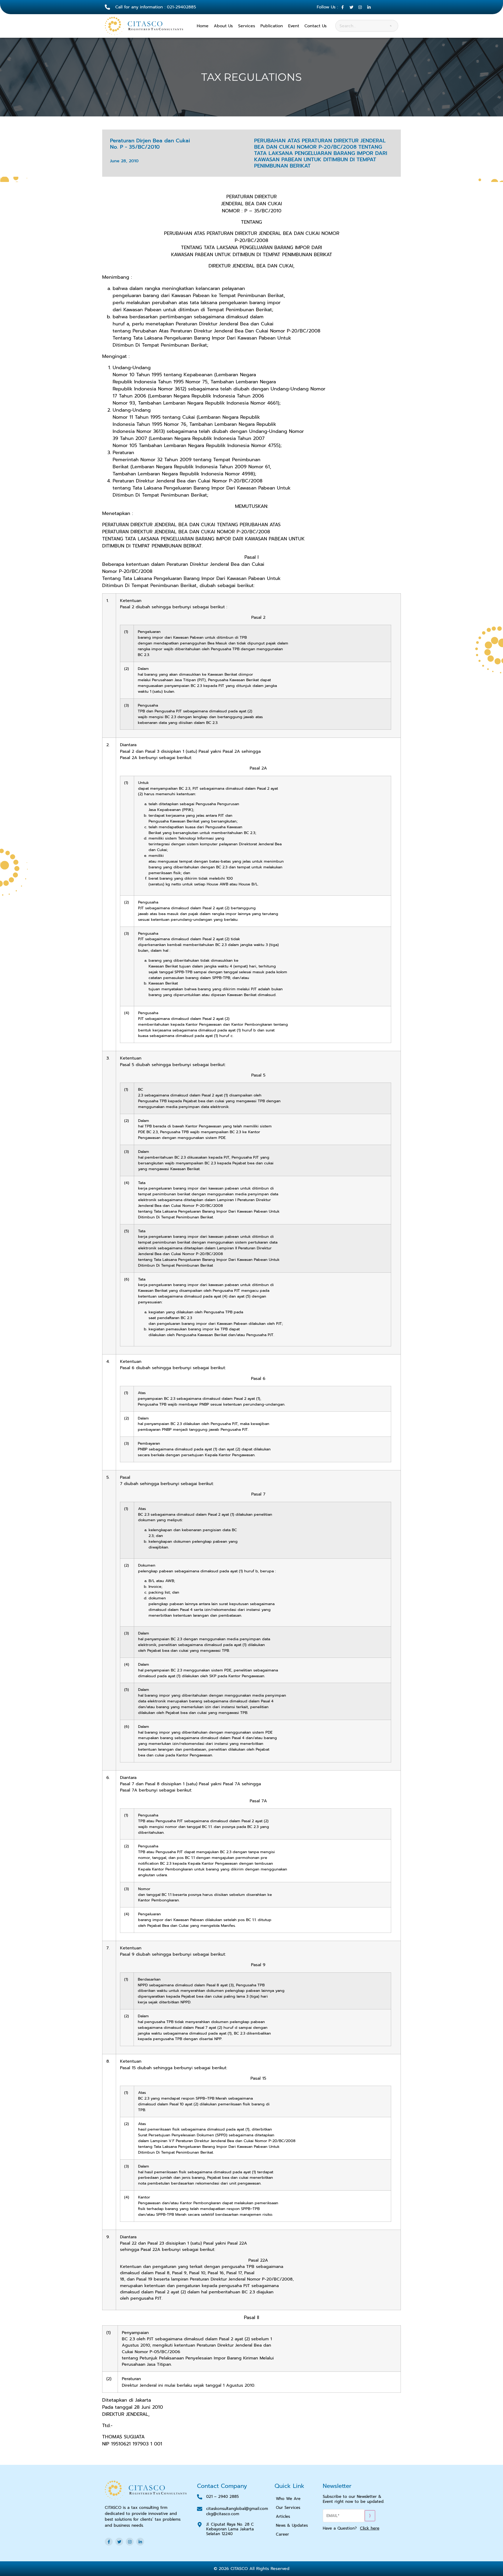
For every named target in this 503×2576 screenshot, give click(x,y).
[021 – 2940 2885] (200, 2497)
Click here (370, 2528)
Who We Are (288, 2499)
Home (203, 26)
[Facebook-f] (109, 2542)
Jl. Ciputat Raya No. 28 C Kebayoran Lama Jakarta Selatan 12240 (230, 2529)
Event (294, 26)
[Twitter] (119, 2542)
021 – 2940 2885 (223, 2497)
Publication (272, 26)
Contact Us (316, 26)
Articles (283, 2516)
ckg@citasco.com (223, 2514)
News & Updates (292, 2525)
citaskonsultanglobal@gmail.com (237, 2509)
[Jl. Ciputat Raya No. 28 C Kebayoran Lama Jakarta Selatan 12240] (200, 2525)
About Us (223, 26)
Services (247, 26)
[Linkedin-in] (140, 2542)
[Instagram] (130, 2542)
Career (282, 2534)
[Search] (391, 26)
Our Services (288, 2508)
